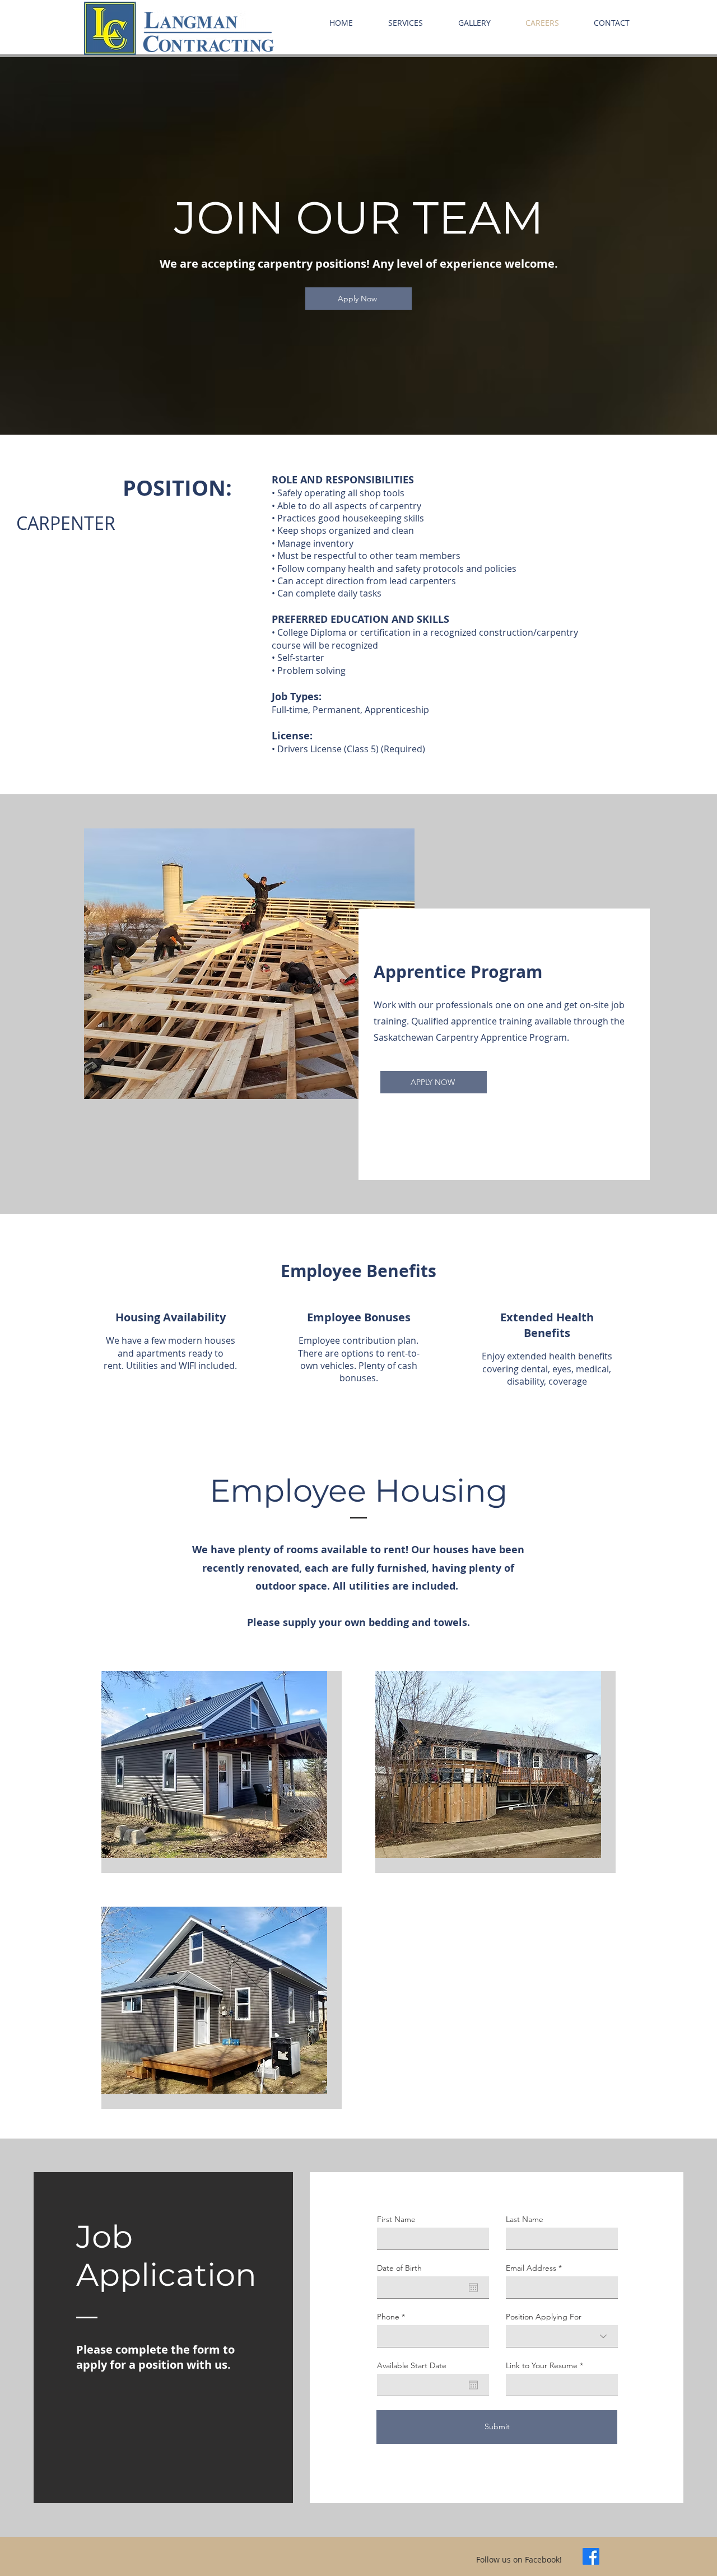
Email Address (531, 2268)
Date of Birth (399, 2268)
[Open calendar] (473, 2288)
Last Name (525, 2219)
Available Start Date (412, 2365)
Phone (388, 2317)
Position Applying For (544, 2317)
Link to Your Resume (542, 2365)
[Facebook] (591, 2556)
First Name (396, 2219)
